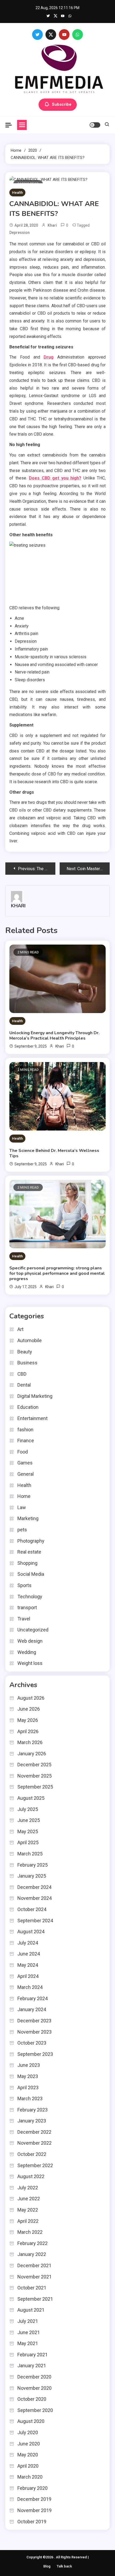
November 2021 (34, 2277)
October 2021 (32, 2288)
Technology (30, 1597)
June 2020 (29, 2444)
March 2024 (30, 1987)
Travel (24, 1619)
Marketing (28, 1518)
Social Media (31, 1574)
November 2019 (34, 2510)
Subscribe (62, 104)
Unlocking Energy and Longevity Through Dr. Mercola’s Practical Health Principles (54, 1036)
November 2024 (34, 1898)
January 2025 (32, 1876)
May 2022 (28, 2210)
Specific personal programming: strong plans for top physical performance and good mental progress (57, 1273)
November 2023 (34, 2032)
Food (23, 1452)
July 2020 (28, 2432)
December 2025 (34, 1765)
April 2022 (28, 2221)
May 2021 (28, 2343)
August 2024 (31, 1932)
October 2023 (32, 2043)
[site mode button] (95, 125)
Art (20, 1329)
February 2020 (32, 2488)
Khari (52, 225)
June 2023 (29, 2065)
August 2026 (31, 1698)
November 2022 (34, 2143)
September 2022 (35, 2165)
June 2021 (29, 2332)
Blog (47, 2566)
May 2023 (28, 2076)
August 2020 (31, 2421)
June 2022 (29, 2199)
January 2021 (32, 2366)
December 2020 (34, 2377)
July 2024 (28, 1943)
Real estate (29, 1552)
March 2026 (30, 1742)
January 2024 (32, 2009)
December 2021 (34, 2265)
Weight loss (30, 1663)
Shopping (27, 1563)
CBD (22, 1374)
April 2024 (28, 1976)
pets (22, 1530)
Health (17, 193)
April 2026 (28, 1731)
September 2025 (35, 1787)
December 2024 (34, 1887)
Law (22, 1507)
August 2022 (31, 2176)
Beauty (25, 1352)
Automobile (30, 1340)
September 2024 (35, 1921)
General (26, 1474)
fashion (25, 1430)
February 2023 (32, 2110)
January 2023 (32, 2121)
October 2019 (32, 2522)
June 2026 (29, 1709)
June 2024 (29, 1954)
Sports (24, 1585)
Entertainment (32, 1418)
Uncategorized (33, 1630)
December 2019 (34, 2499)
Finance (26, 1441)
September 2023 (35, 2054)
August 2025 (31, 1798)
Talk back (64, 2566)
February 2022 (32, 2243)
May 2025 (28, 1831)
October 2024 (32, 1909)
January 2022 (32, 2254)
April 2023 (28, 2088)
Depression (20, 233)
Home (24, 1496)
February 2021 (32, 2355)
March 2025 (30, 1854)
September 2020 (35, 2410)
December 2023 (34, 2021)
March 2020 (30, 2477)
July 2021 (28, 2321)
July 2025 (28, 1809)
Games (25, 1463)
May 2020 (28, 2455)
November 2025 (34, 1776)
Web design (30, 1641)
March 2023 (30, 2099)
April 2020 (28, 2466)
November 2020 (34, 2388)
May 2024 (28, 1965)
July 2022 (28, 2188)
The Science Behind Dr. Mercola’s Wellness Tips (54, 1153)
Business (27, 1363)
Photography (31, 1541)
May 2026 (28, 1720)
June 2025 (29, 1820)
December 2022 (34, 2132)
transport (27, 1607)
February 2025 (32, 1865)
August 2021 (31, 2310)
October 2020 (32, 2399)
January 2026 (32, 1754)
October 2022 (32, 2154)
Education (28, 1407)
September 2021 (35, 2299)
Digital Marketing (35, 1396)
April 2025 (28, 1842)
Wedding (27, 1652)
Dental (24, 1385)
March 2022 (30, 2232)
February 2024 (32, 1998)
